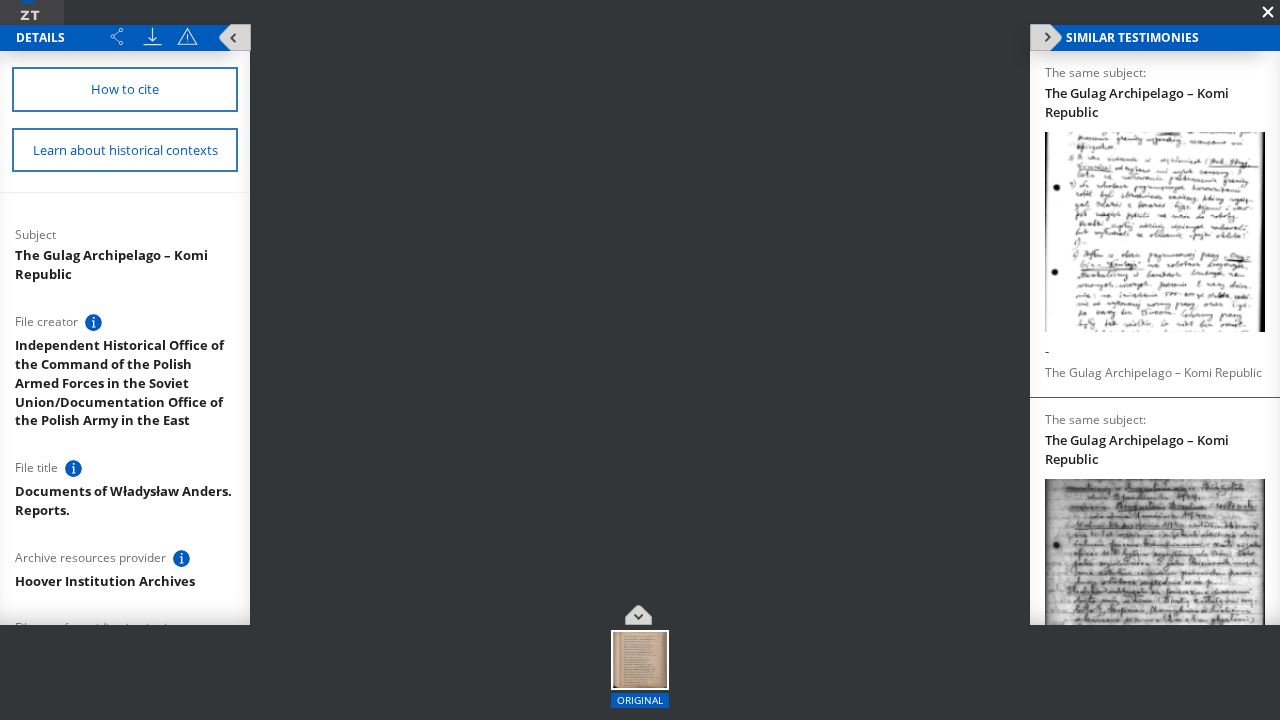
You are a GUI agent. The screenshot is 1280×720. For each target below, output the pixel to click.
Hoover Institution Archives (105, 581)
